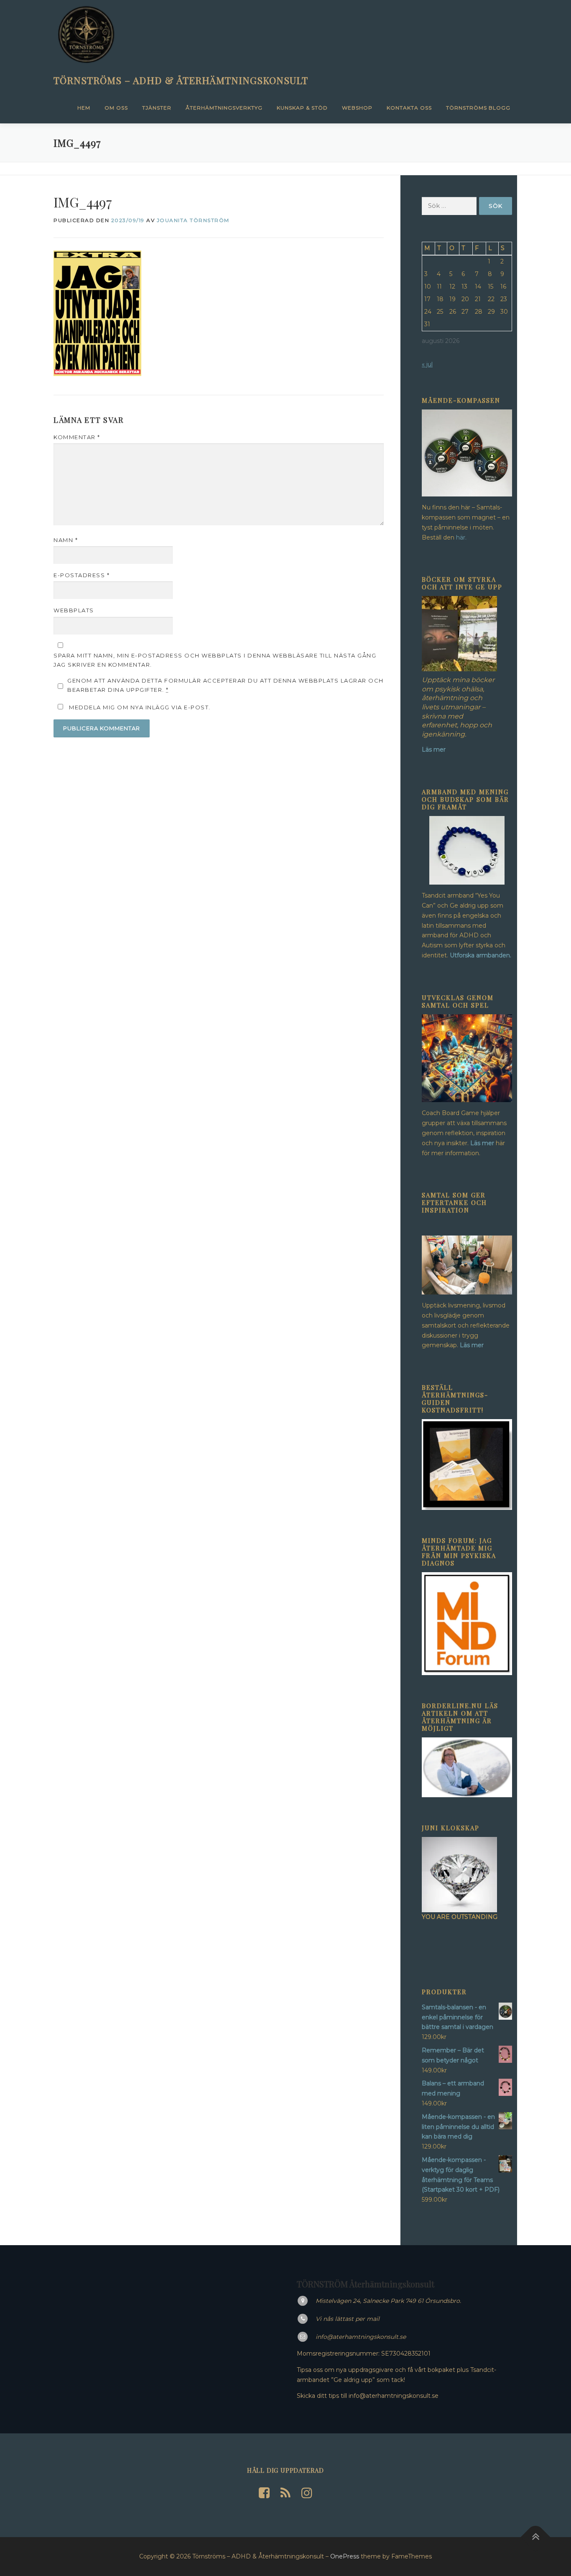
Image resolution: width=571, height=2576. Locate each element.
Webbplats (74, 610)
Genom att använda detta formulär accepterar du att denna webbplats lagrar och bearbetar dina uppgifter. (226, 685)
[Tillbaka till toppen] (536, 2537)
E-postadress (82, 575)
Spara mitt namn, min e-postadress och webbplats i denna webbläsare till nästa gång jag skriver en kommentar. (215, 660)
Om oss (116, 108)
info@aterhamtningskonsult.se (361, 2337)
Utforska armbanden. (481, 955)
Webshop (357, 108)
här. (461, 537)
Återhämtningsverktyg (224, 108)
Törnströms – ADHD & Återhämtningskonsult (181, 80)
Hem (84, 108)
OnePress (345, 2556)
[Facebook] (264, 2493)
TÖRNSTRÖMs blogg (478, 108)
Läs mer (482, 1143)
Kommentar (77, 437)
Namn (66, 540)
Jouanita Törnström (193, 220)
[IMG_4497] (97, 312)
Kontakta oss (409, 108)
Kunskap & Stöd (302, 108)
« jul (427, 364)
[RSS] (285, 2493)
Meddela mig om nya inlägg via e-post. (140, 707)
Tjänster (157, 108)
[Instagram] (307, 2493)
